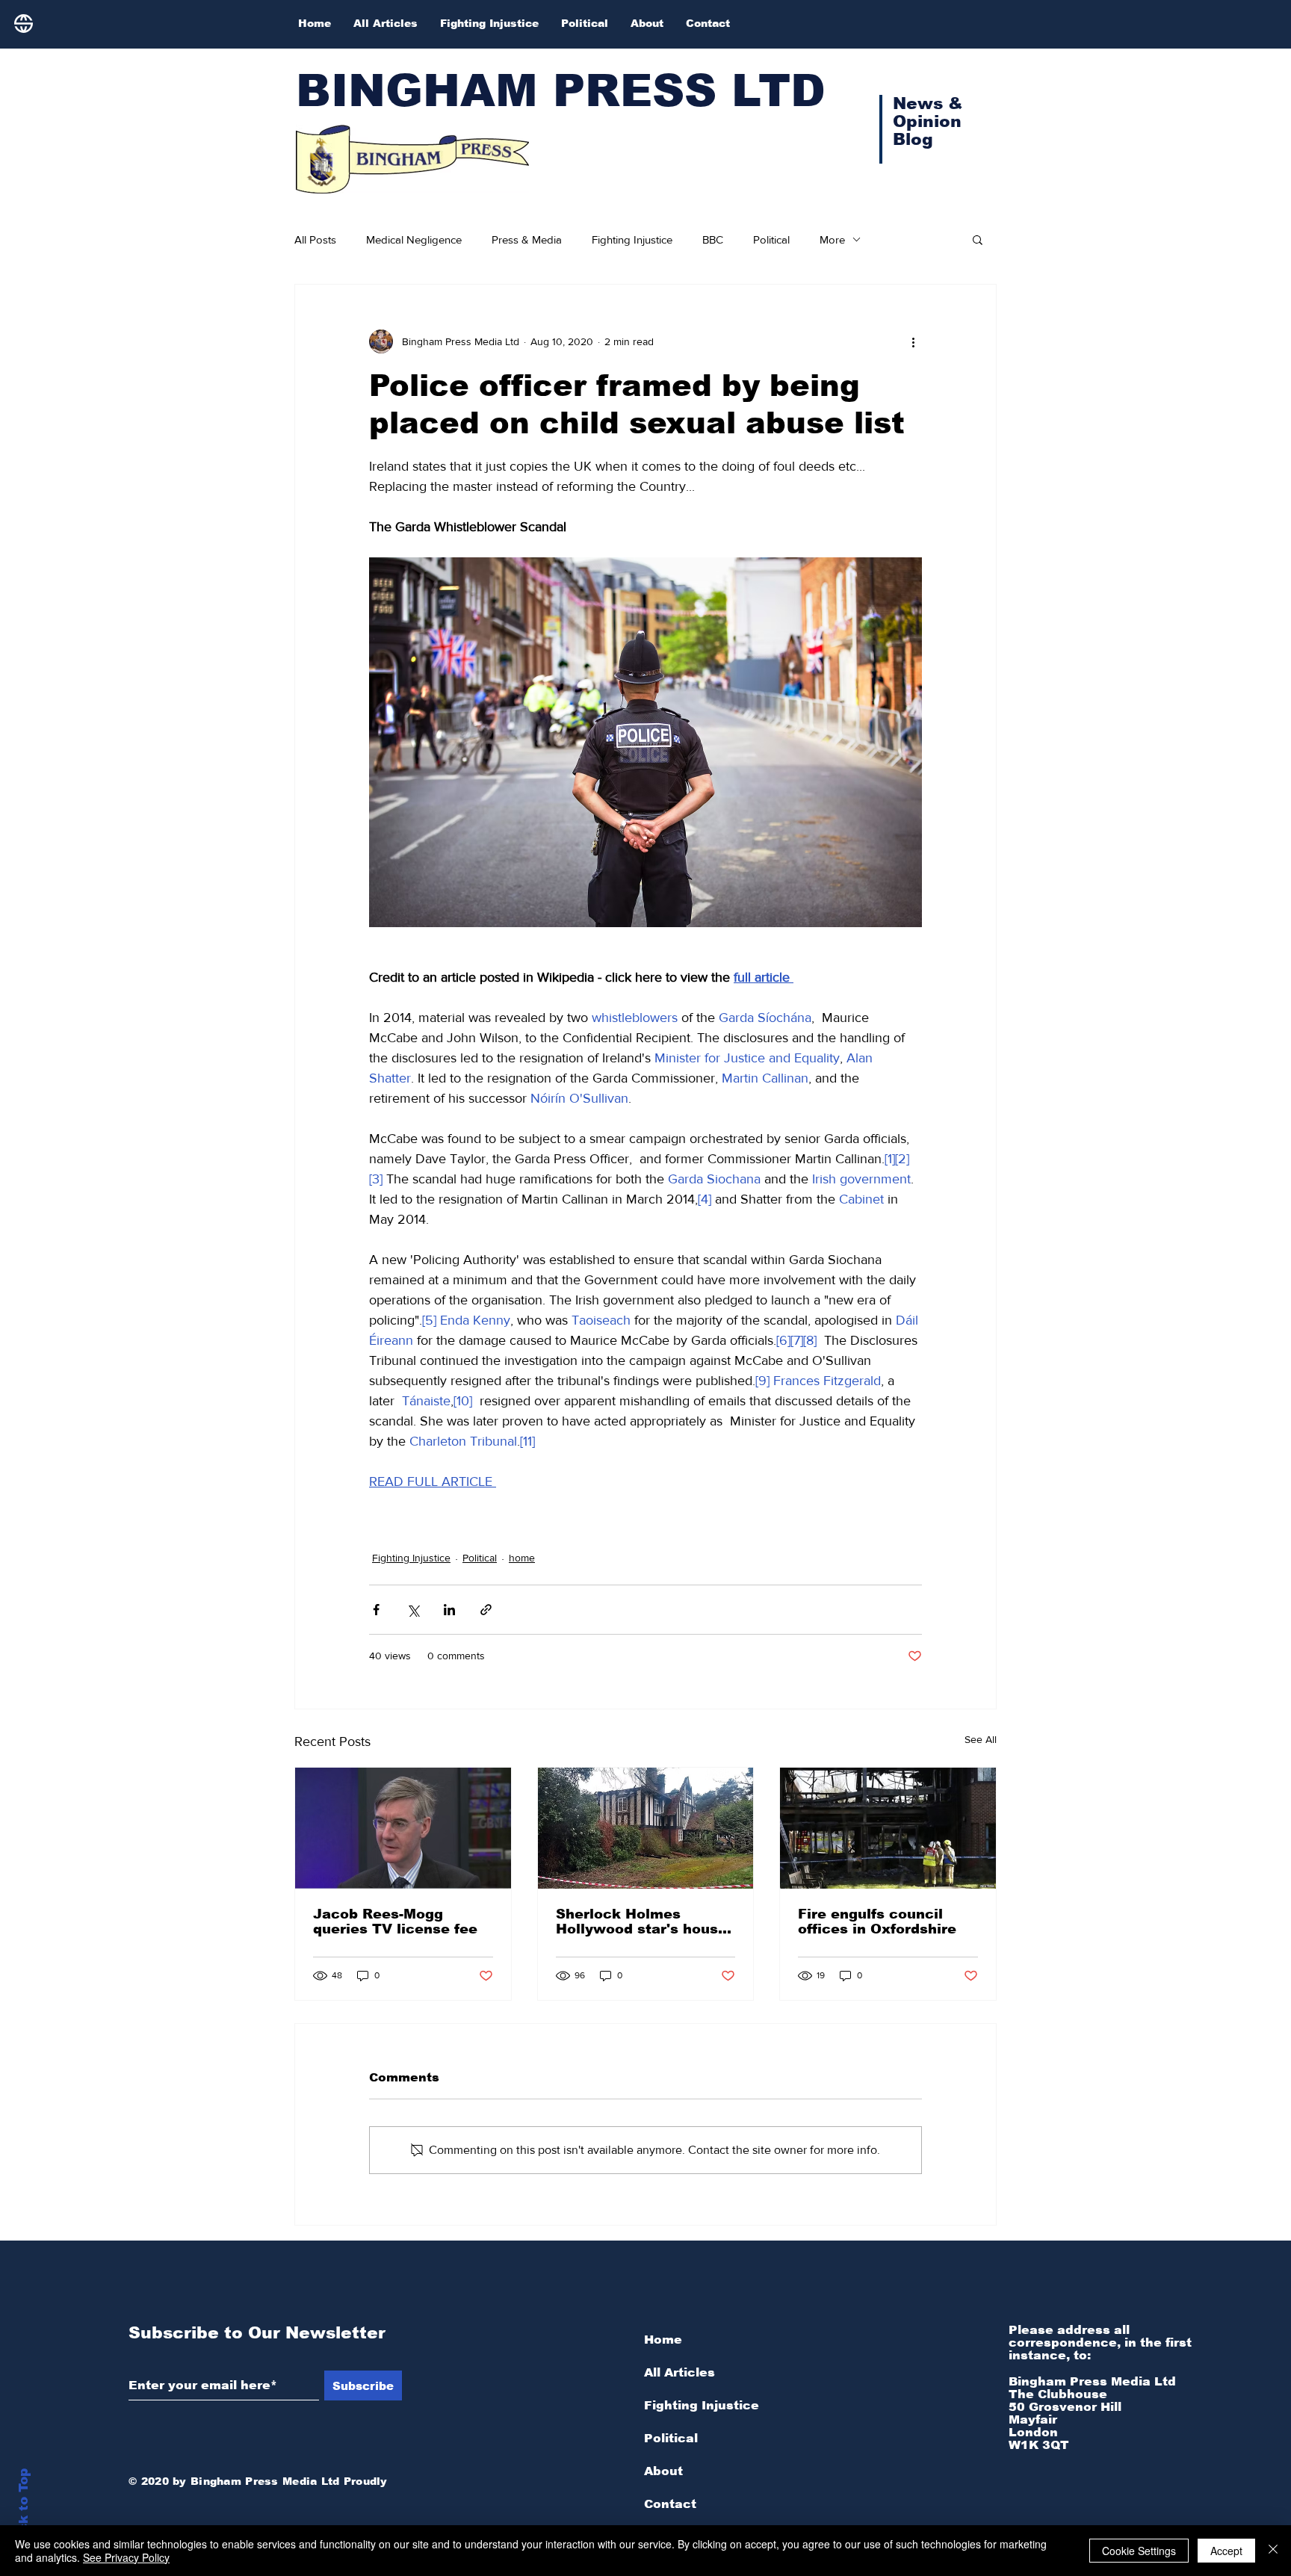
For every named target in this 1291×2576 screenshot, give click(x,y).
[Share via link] (486, 1610)
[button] (978, 239)
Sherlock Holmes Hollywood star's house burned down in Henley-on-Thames (642, 1922)
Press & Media (527, 239)
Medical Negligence (414, 239)
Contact (670, 2504)
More (832, 239)
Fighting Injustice (632, 239)
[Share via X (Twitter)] (413, 1610)
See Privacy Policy (126, 2557)
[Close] (1273, 2551)
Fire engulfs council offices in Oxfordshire (877, 1922)
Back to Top (24, 2509)
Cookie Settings (1139, 2551)
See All (981, 1739)
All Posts (315, 239)
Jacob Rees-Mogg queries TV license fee (395, 1922)
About (663, 2471)
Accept (1226, 2551)
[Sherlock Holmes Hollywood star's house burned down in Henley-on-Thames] (646, 1828)
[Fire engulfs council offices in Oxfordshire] (888, 1828)
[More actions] (913, 341)
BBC (713, 239)
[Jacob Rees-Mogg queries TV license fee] (403, 1828)
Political (771, 239)
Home (663, 2340)
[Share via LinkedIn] (449, 1610)
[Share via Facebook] (376, 1610)
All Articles (679, 2372)
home (522, 1558)
